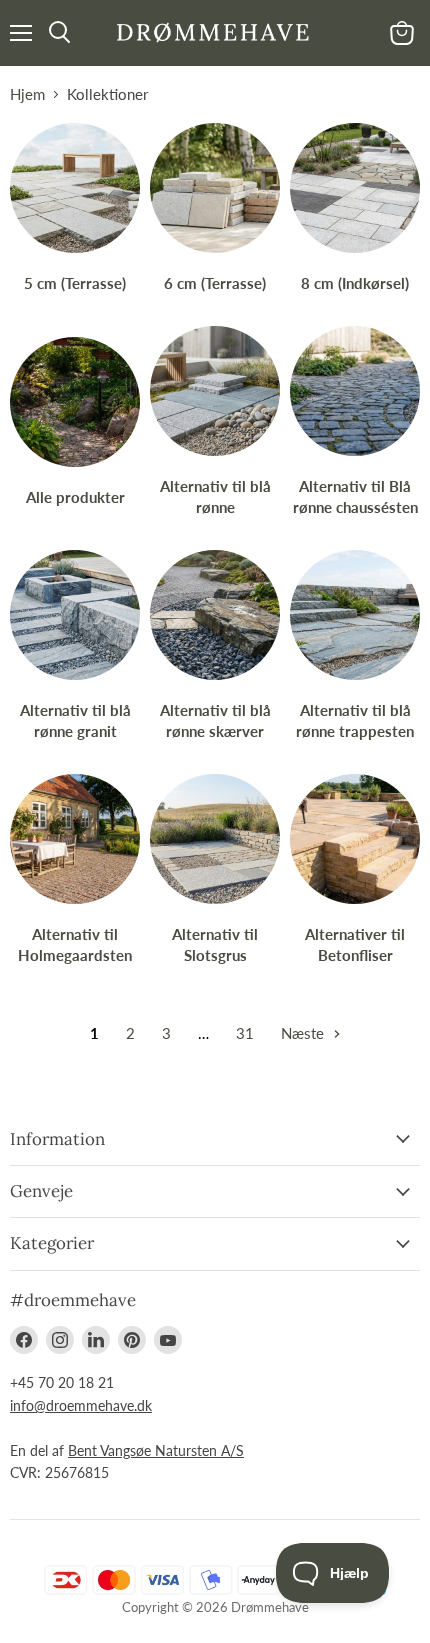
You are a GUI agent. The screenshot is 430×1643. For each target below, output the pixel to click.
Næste (304, 1033)
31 (245, 1033)
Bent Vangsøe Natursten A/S (156, 1450)
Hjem (27, 94)
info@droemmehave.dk (81, 1405)
